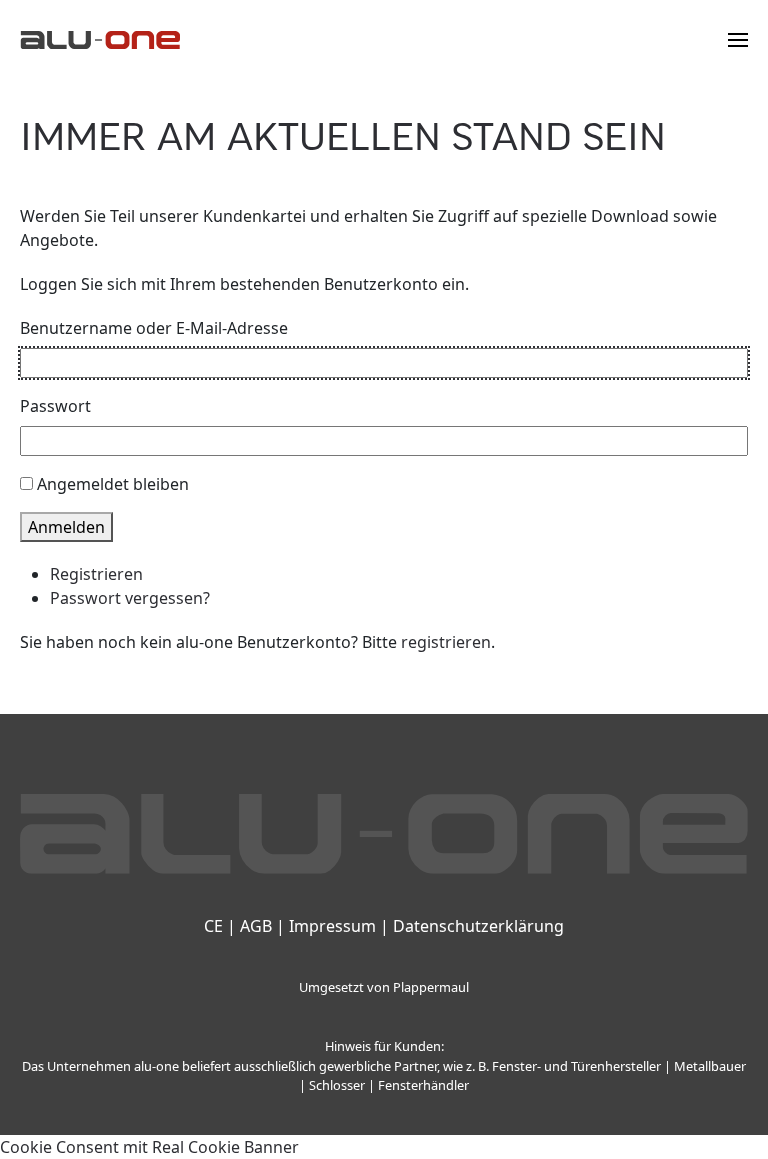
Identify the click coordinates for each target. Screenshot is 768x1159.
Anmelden (66, 527)
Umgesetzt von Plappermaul (384, 987)
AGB (256, 926)
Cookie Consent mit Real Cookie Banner (149, 1147)
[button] (738, 40)
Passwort (55, 406)
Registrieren (96, 574)
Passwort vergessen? (130, 598)
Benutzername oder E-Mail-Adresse (154, 328)
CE (213, 926)
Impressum (332, 926)
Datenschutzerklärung (478, 926)
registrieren (446, 642)
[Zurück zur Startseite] (100, 40)
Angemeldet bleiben (113, 484)
